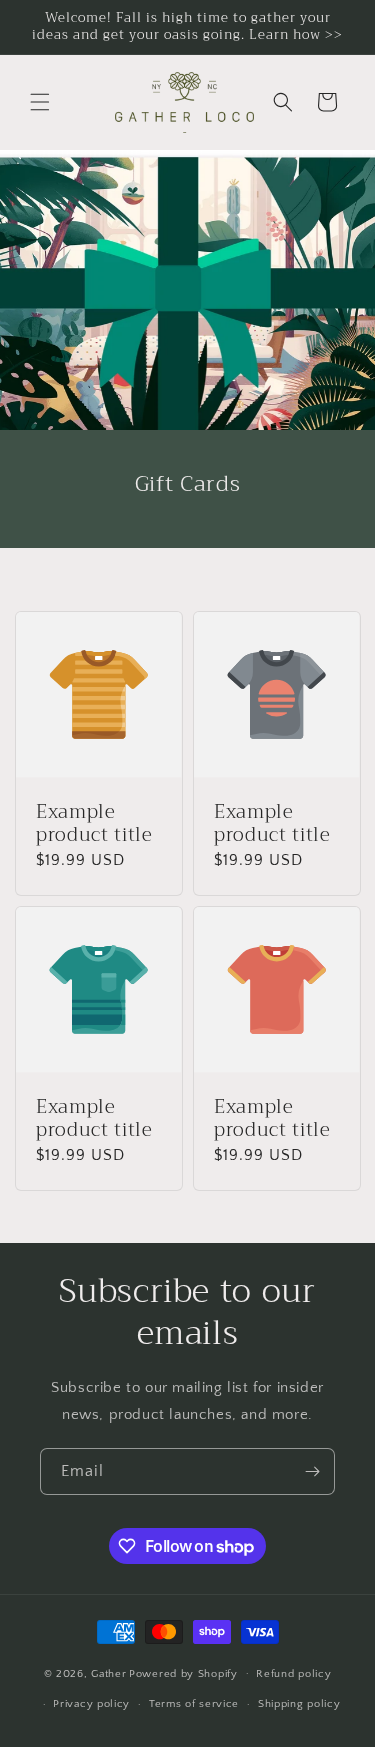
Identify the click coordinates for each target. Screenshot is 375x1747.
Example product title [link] (94, 825)
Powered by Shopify (183, 1673)
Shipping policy (299, 1704)
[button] (40, 102)
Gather (108, 1673)
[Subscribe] (312, 1471)
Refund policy (293, 1674)
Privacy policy (91, 1704)
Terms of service (194, 1704)
